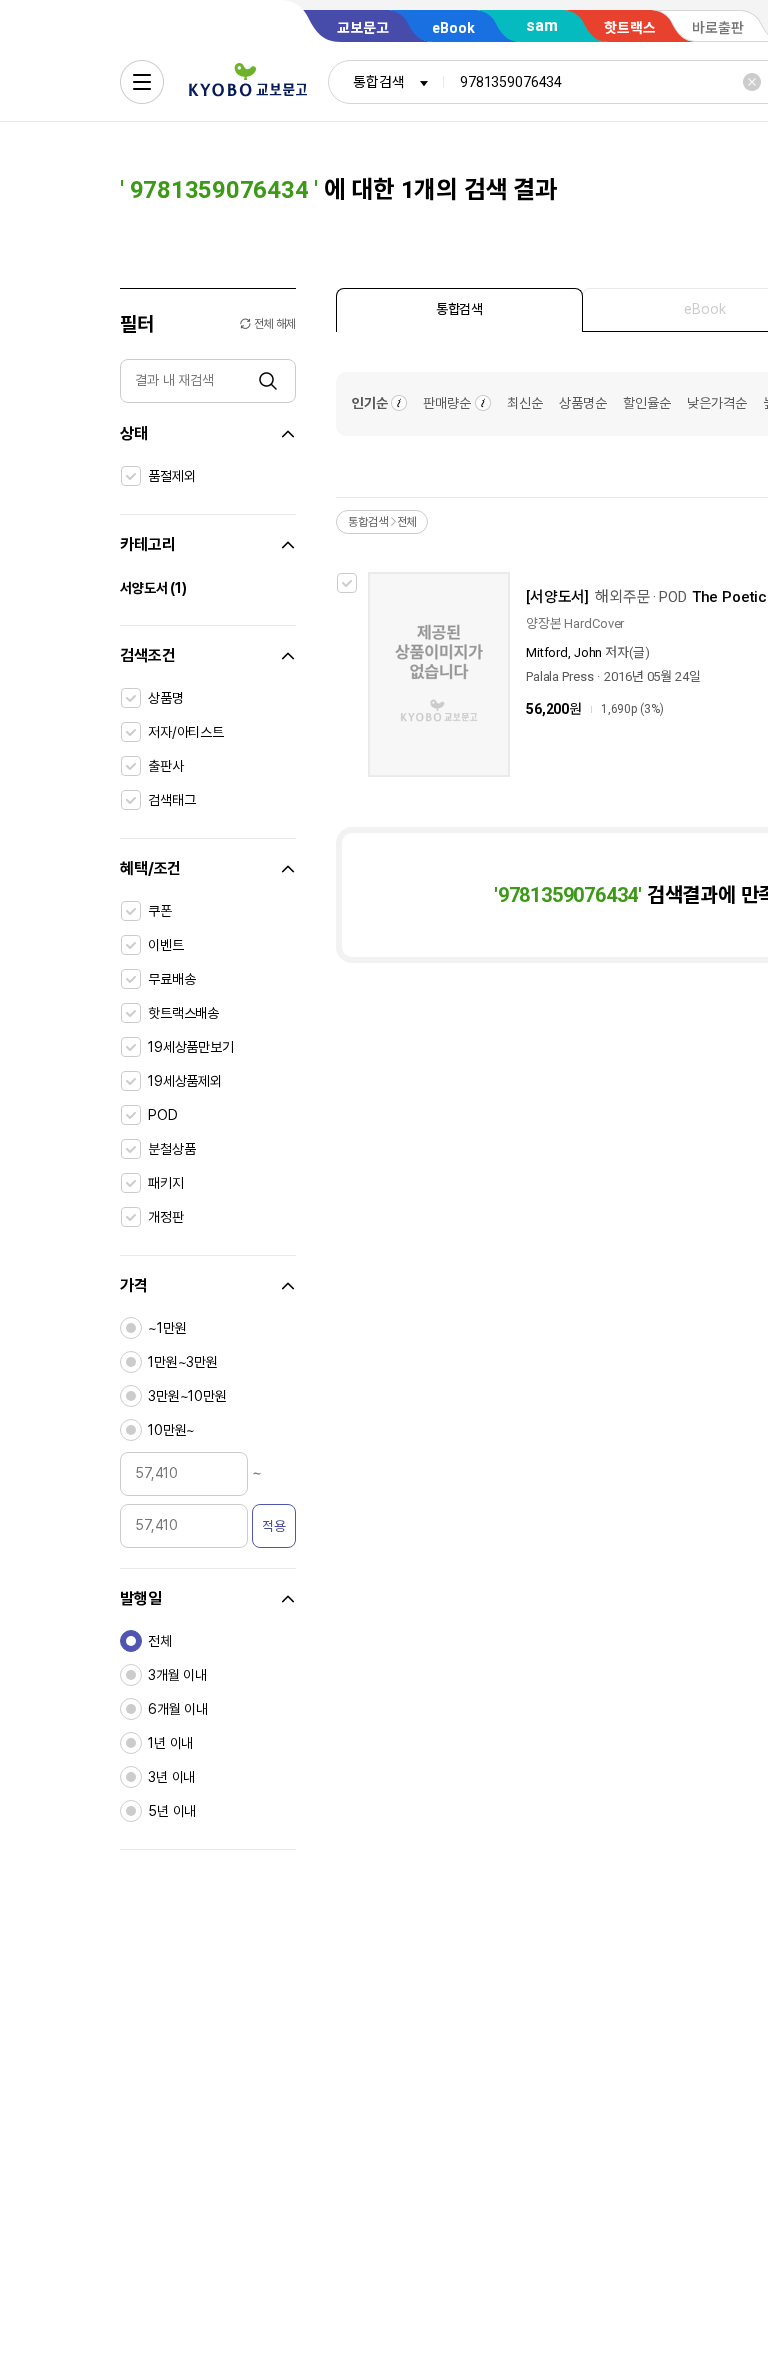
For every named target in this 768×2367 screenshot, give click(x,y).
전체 (160, 1641)
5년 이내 (172, 1811)
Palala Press (559, 676)
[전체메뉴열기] (142, 82)
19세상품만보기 (191, 1047)
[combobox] (386, 82)
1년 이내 (170, 1743)
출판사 (166, 766)
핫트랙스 (630, 28)
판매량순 (447, 403)
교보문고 (363, 28)
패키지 (166, 1183)
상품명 (166, 698)
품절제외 (171, 476)
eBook (453, 28)
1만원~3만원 (183, 1362)
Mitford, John (564, 652)
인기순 (370, 403)
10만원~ (171, 1430)
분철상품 (171, 1149)
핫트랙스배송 (183, 1013)
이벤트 (166, 945)
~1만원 (167, 1328)
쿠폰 (160, 911)
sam (542, 25)
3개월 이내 (177, 1675)
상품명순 (583, 403)
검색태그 (171, 800)
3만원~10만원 (187, 1396)
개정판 (166, 1217)
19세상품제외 (185, 1081)
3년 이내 (171, 1777)
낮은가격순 (717, 403)
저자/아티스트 (186, 732)
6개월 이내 (178, 1709)
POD (163, 1115)
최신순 (525, 403)
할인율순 (647, 403)
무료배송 (171, 979)
